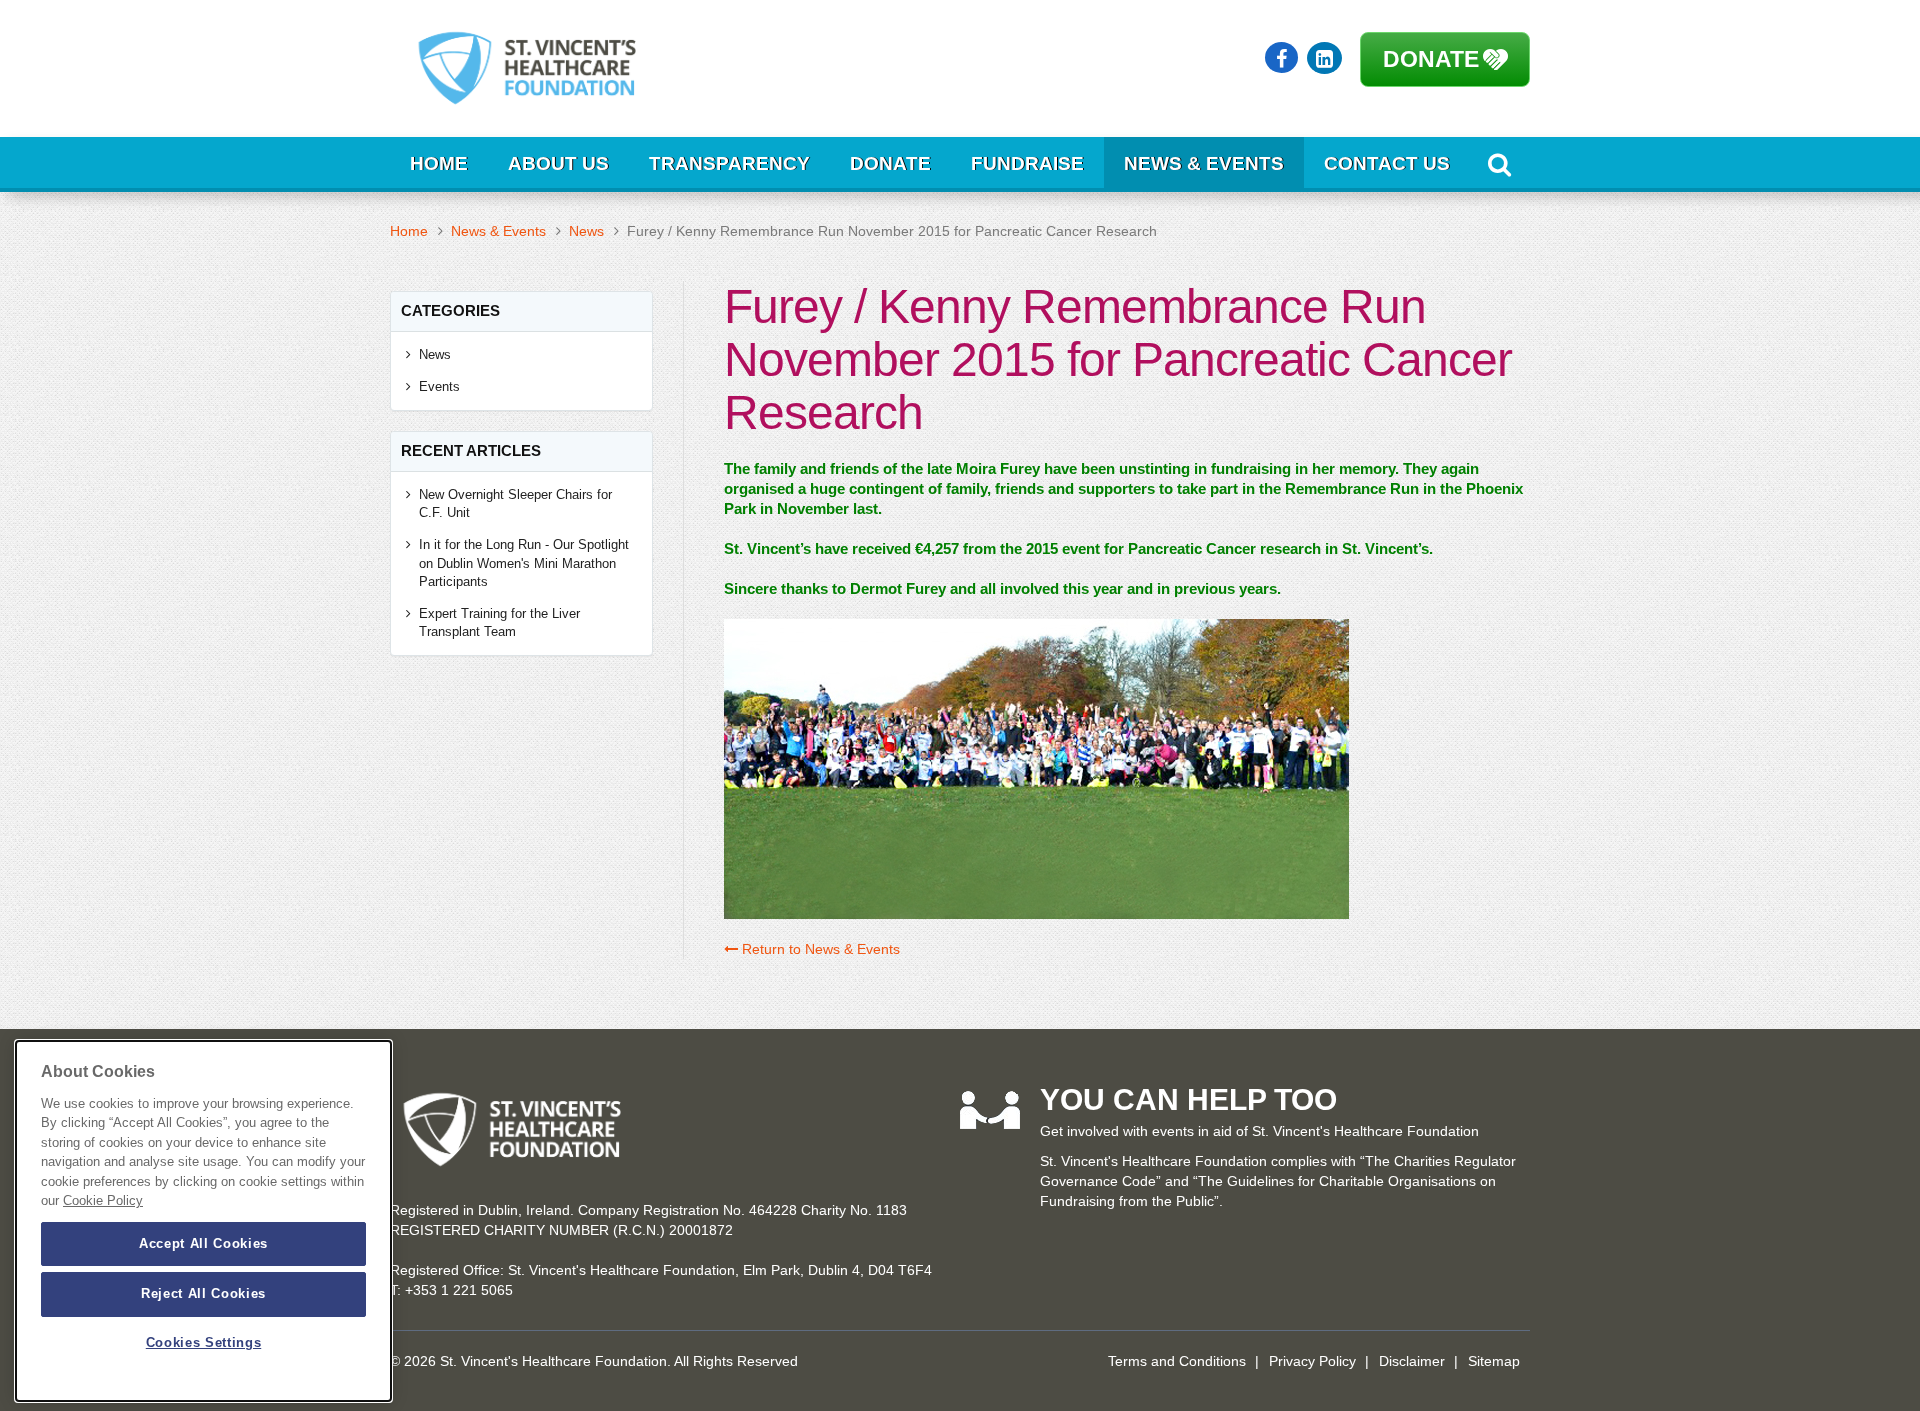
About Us (558, 163)
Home (439, 163)
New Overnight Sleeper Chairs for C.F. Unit (515, 504)
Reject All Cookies (203, 1293)
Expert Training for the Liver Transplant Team (499, 623)
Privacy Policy (1312, 1361)
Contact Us (1387, 163)
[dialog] (203, 1221)
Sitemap (1494, 1361)
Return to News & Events (819, 949)
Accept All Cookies (203, 1243)
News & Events (1204, 163)
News (586, 231)
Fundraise (1027, 163)
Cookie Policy (103, 1201)
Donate (1431, 59)
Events (439, 386)
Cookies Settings (204, 1343)
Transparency (729, 163)
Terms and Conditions (1177, 1361)
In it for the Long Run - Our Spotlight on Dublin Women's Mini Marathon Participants (524, 563)
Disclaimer (1412, 1361)
